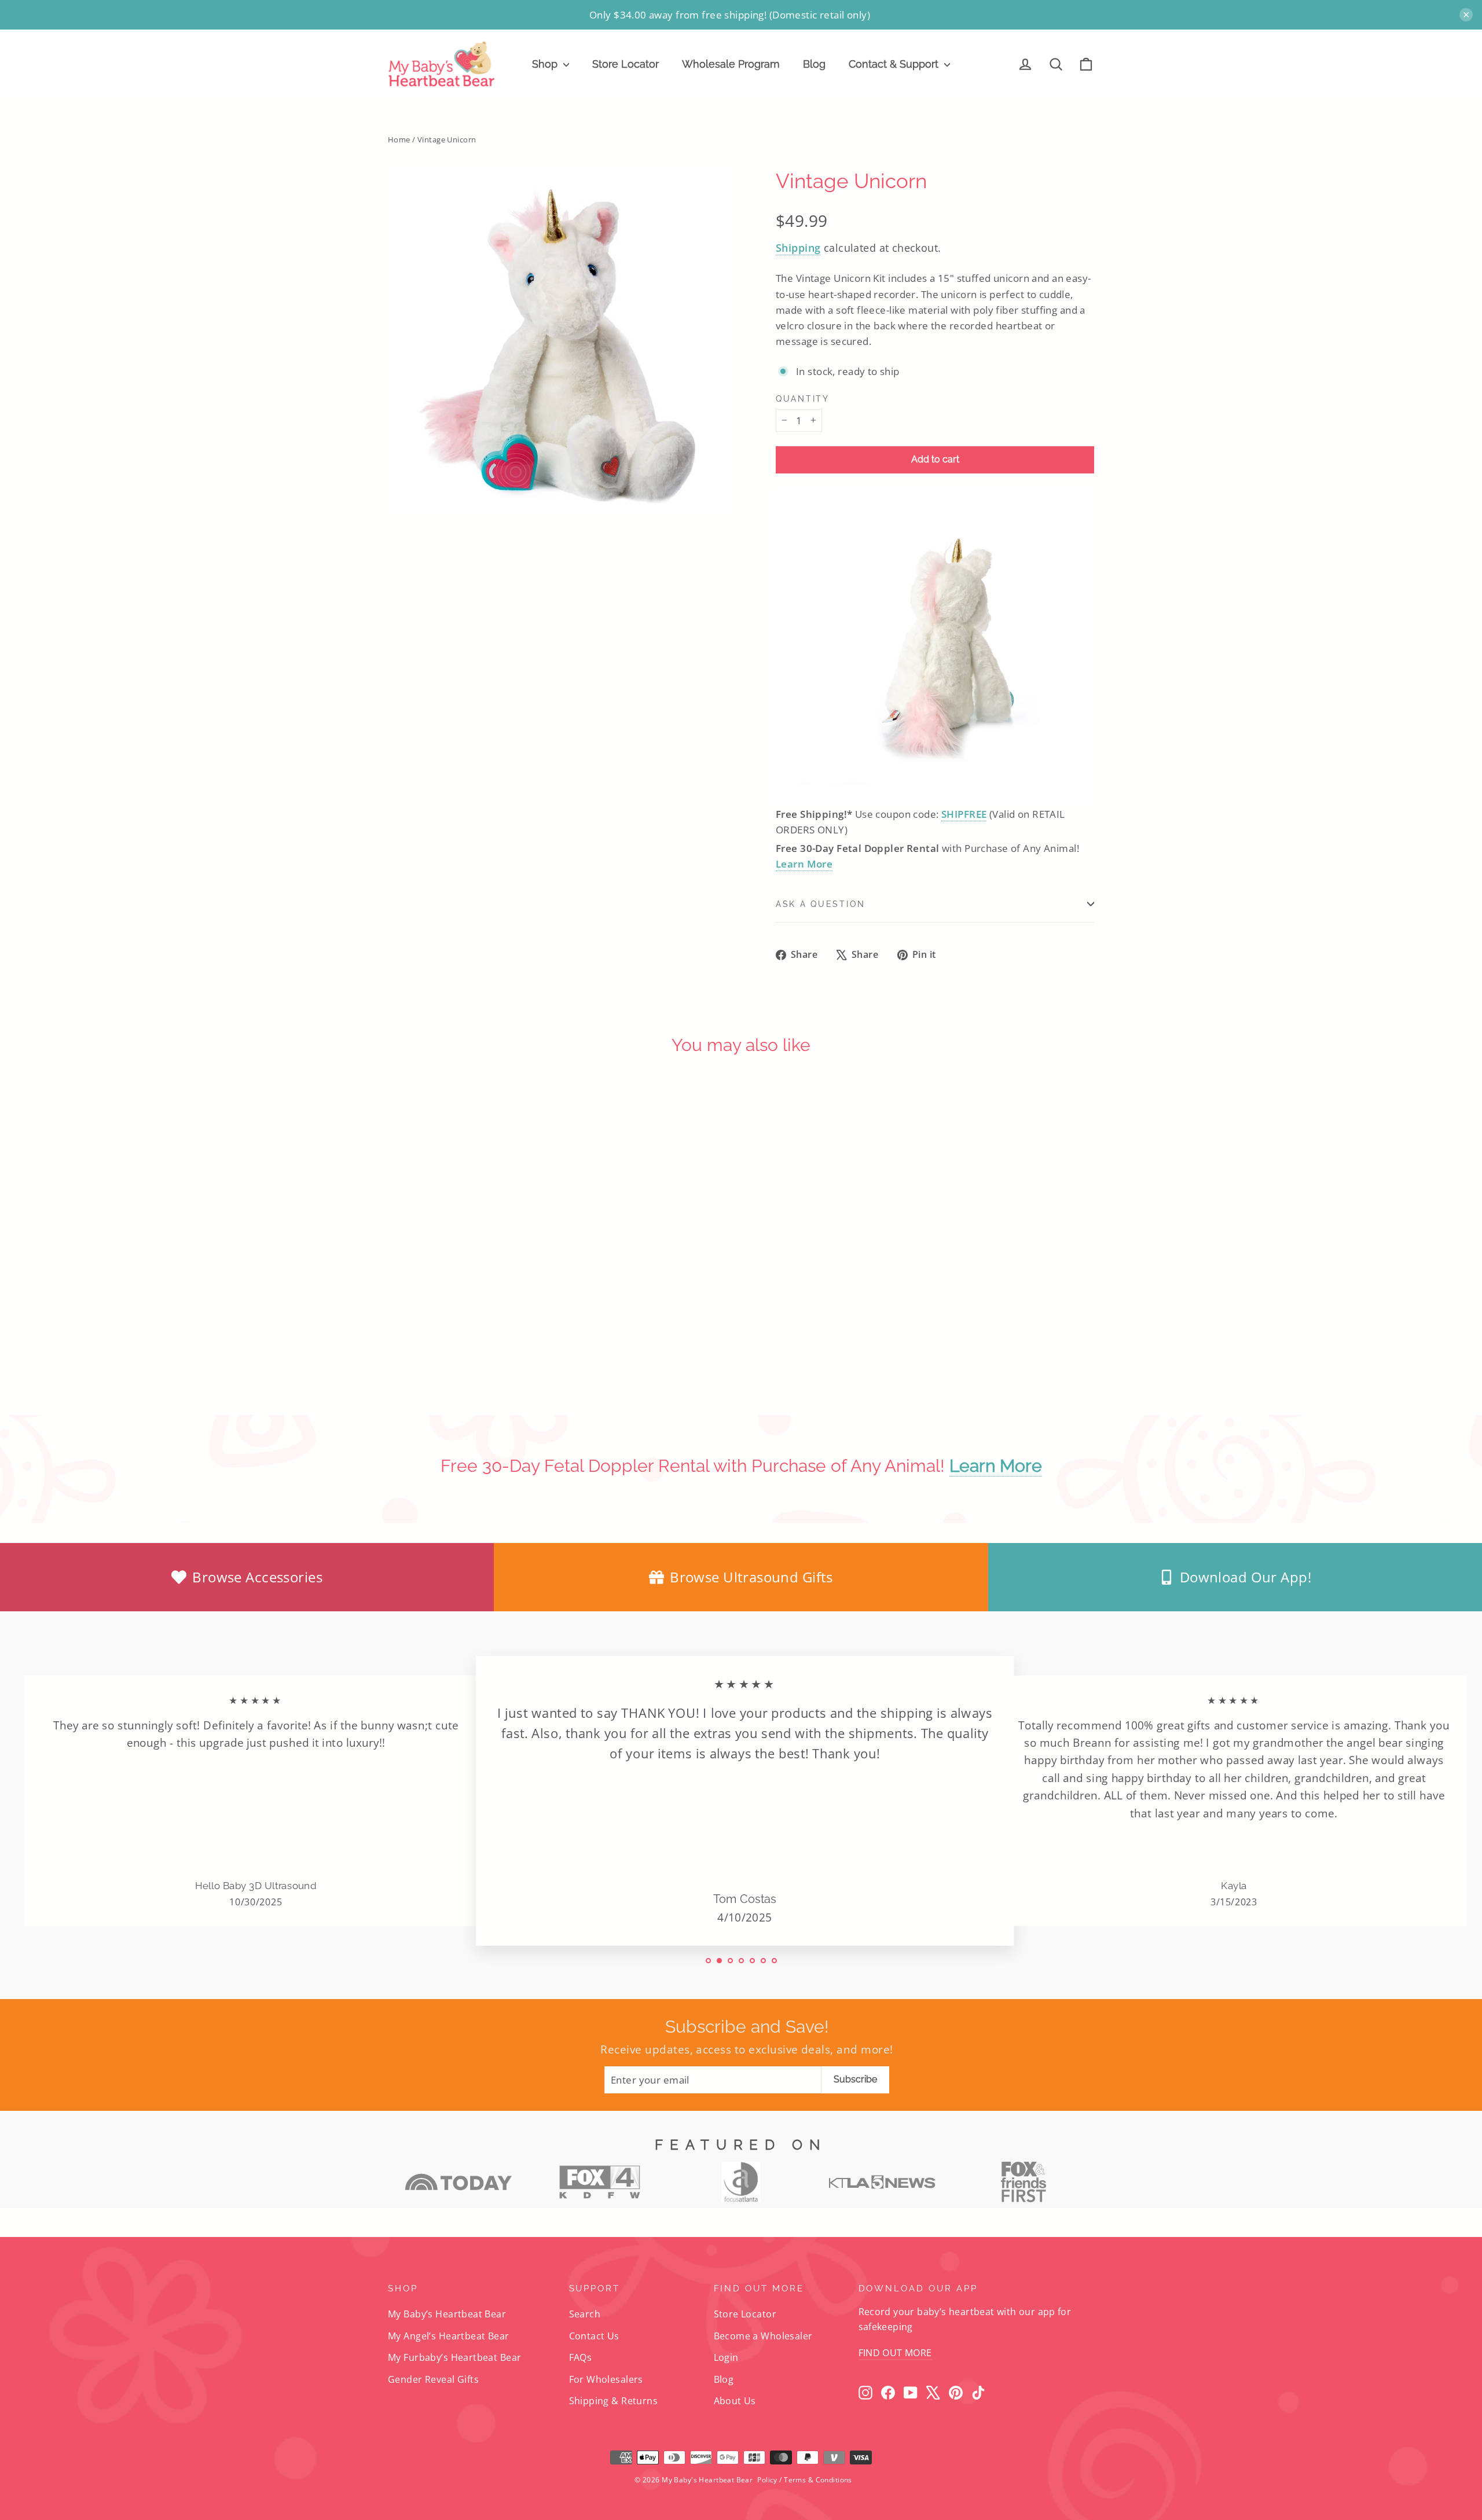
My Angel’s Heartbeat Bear (449, 2336)
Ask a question (821, 904)
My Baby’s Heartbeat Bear (447, 2314)
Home (399, 139)
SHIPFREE (964, 814)
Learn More (804, 864)
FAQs (581, 2357)
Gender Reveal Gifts (433, 2379)
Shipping (798, 248)
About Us (735, 2401)
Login (726, 2357)
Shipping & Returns (614, 2401)
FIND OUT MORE (895, 2353)
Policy (767, 2480)
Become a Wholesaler (763, 2336)
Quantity (803, 399)
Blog (814, 64)
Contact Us (594, 2336)
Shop (546, 64)
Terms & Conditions (818, 2480)
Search (585, 2314)
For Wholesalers (606, 2379)
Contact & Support (895, 64)
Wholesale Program (731, 64)
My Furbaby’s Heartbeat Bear (454, 2357)
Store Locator (626, 64)
